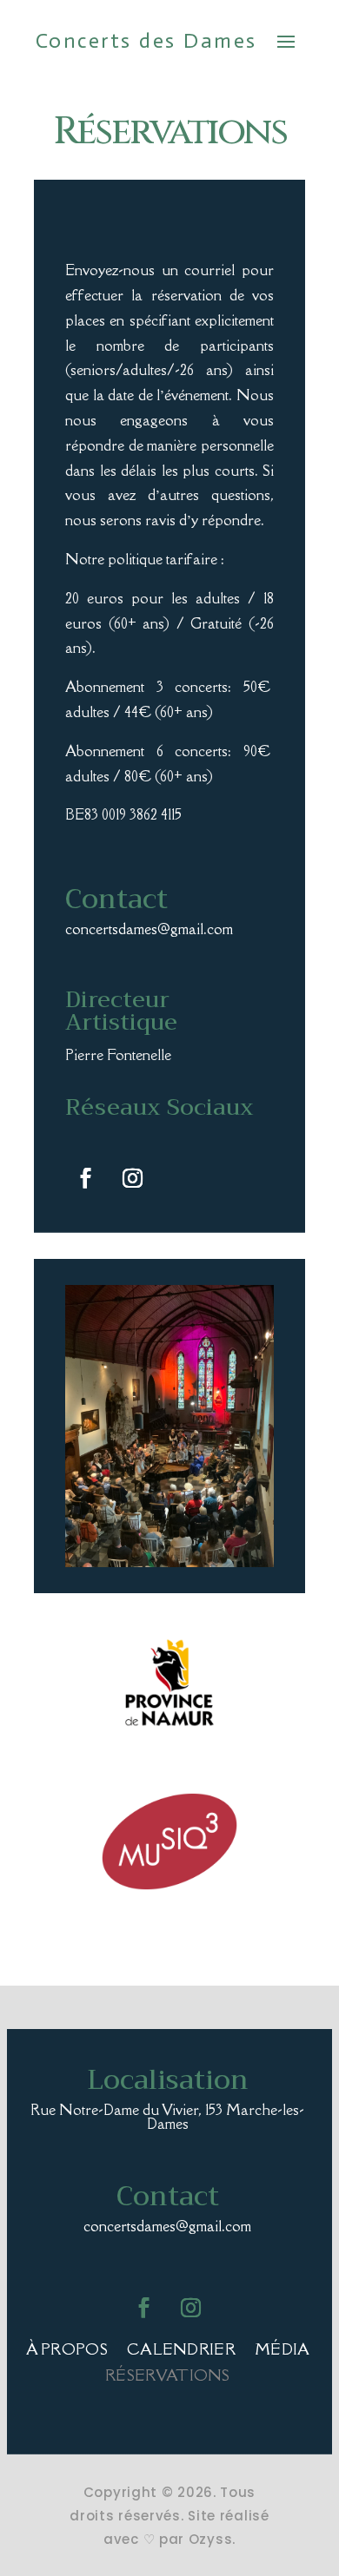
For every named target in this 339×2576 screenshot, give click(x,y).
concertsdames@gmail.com (149, 929)
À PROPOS (67, 2351)
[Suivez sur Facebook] (85, 1178)
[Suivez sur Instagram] (132, 1178)
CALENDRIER (181, 2351)
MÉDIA (282, 2351)
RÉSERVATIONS (168, 2377)
